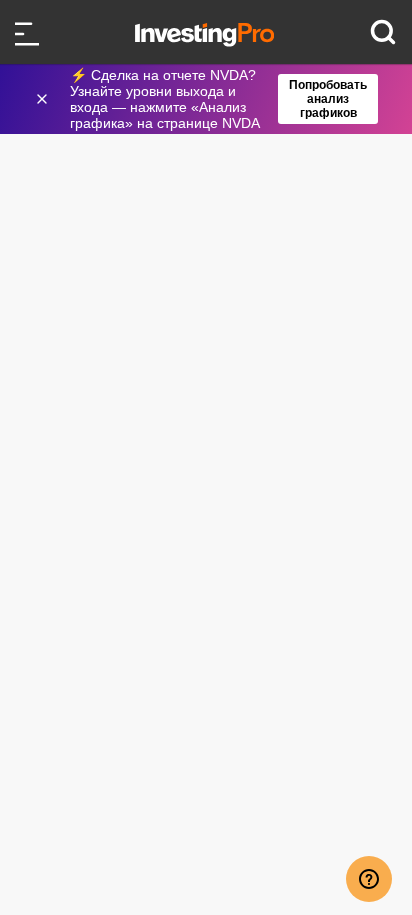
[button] (216, 99)
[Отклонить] (44, 99)
